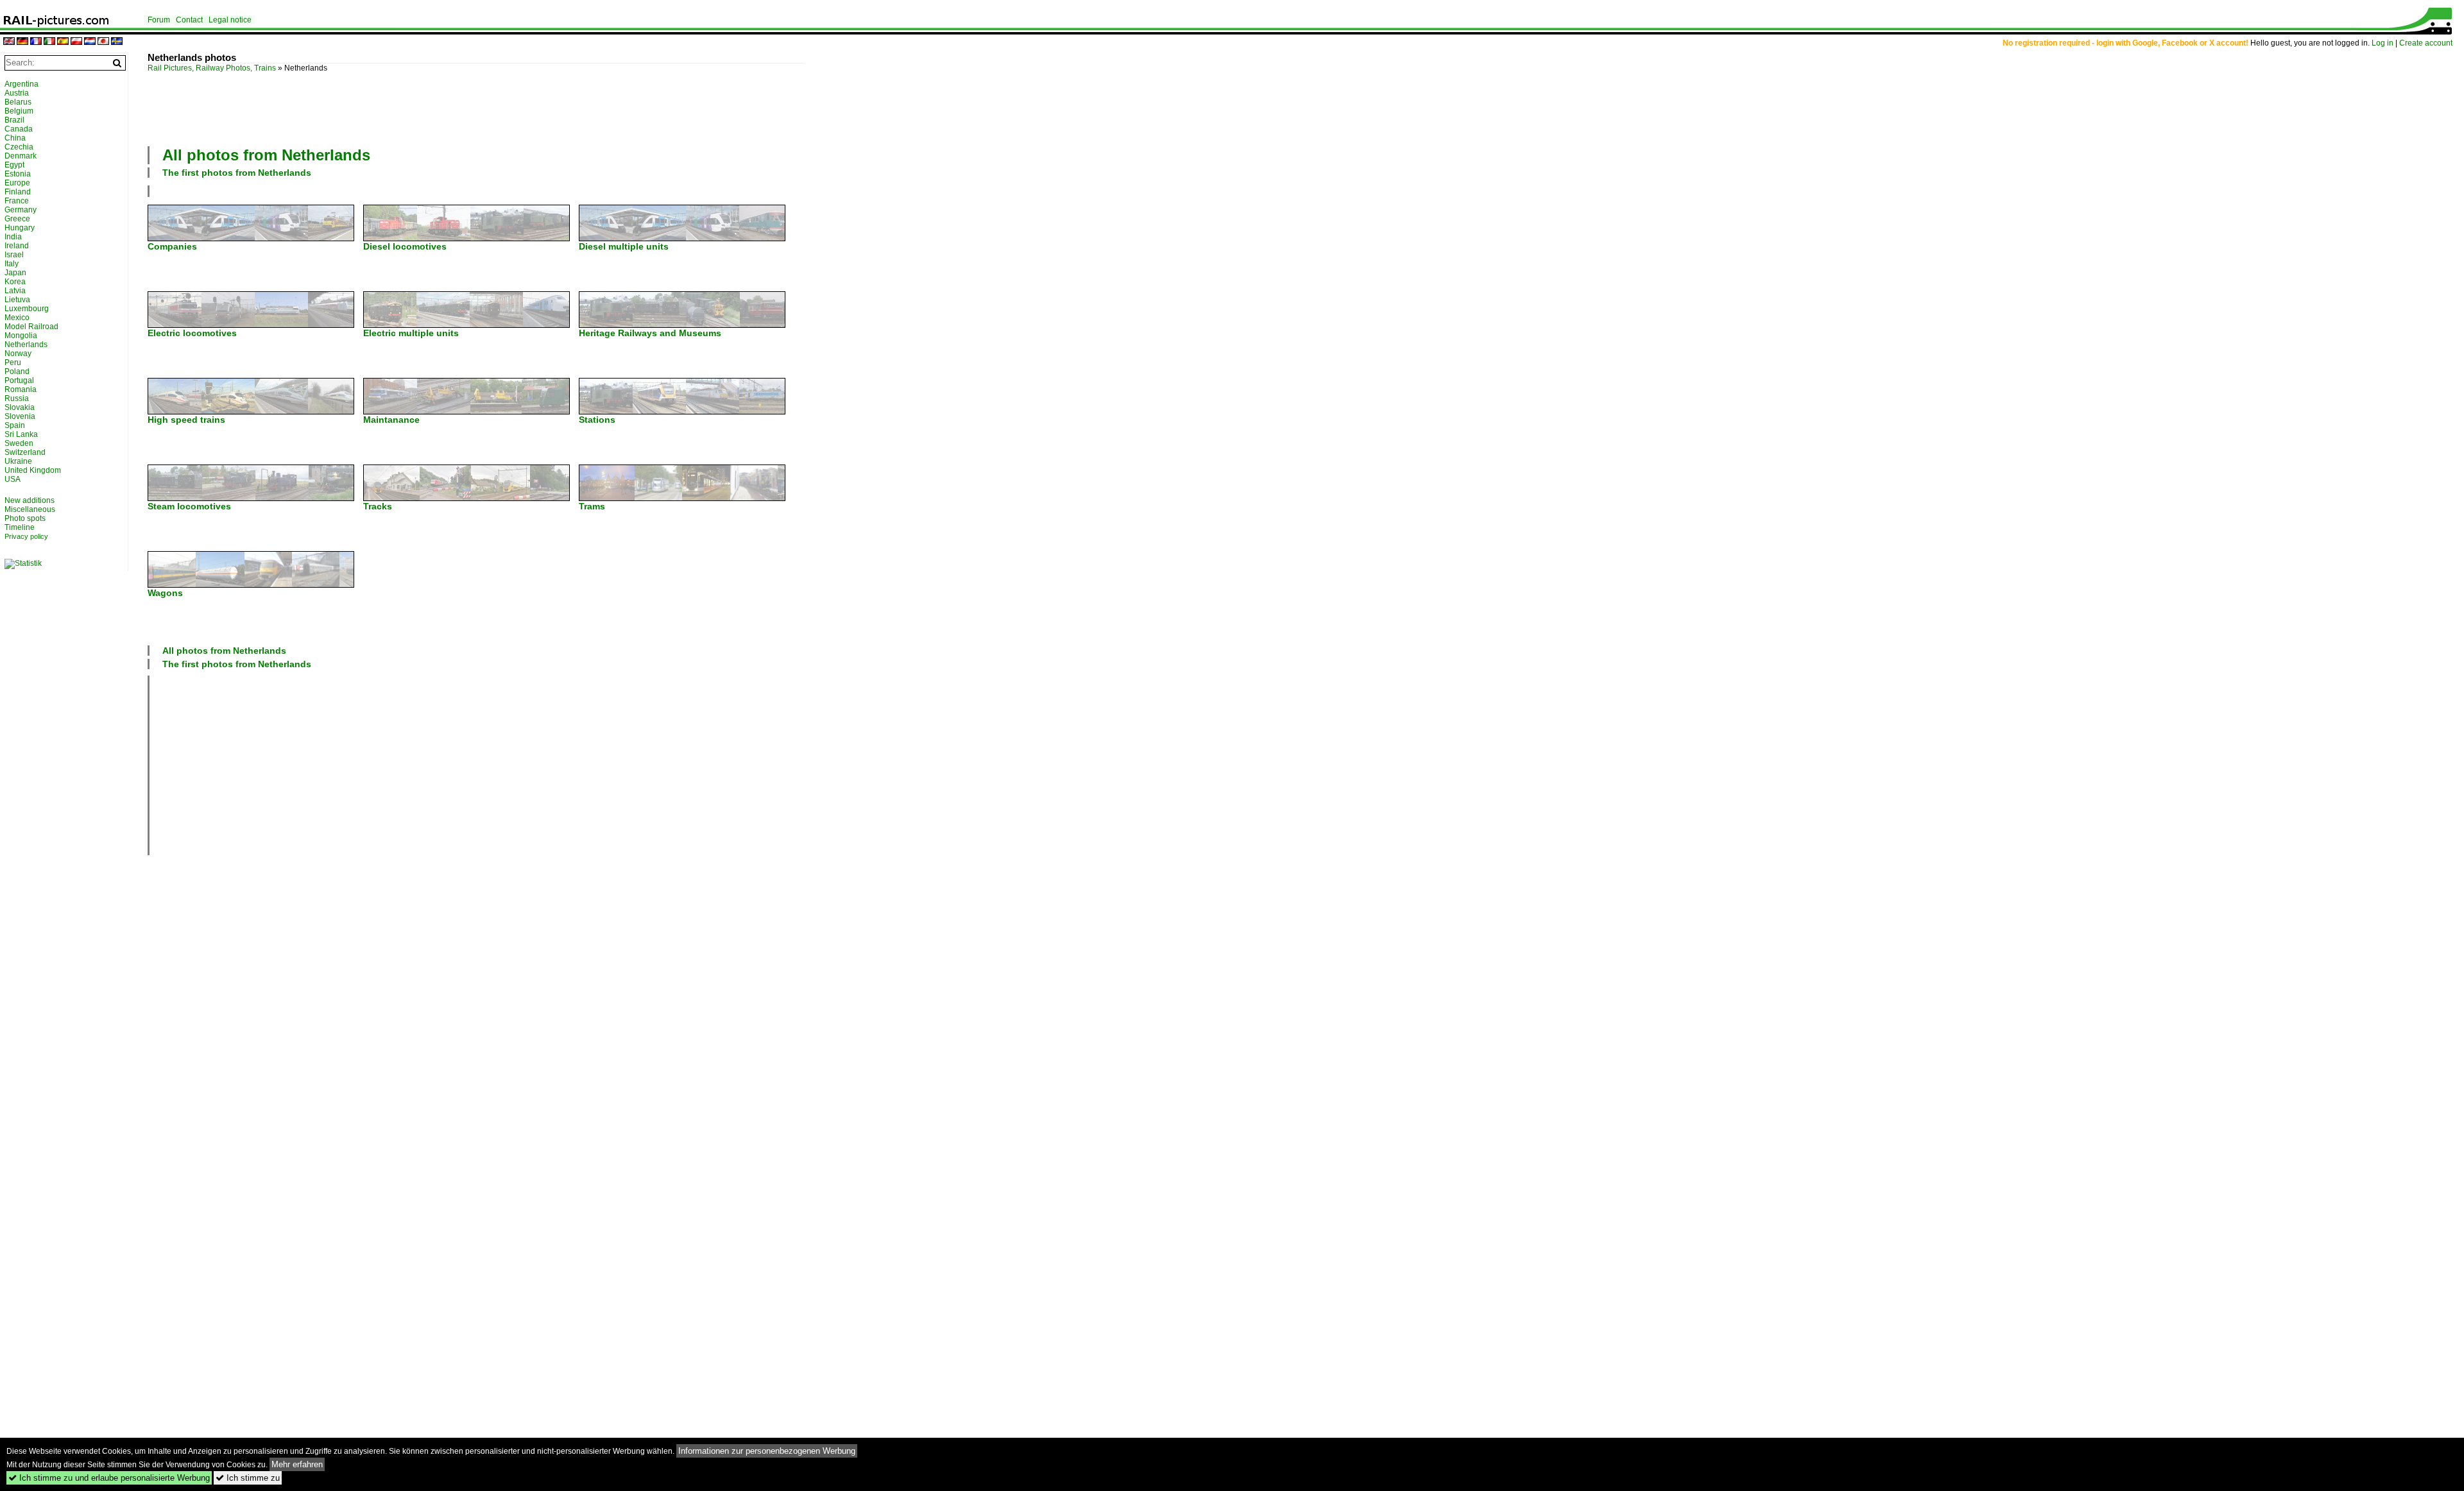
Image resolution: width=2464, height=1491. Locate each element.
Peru (13, 362)
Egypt (14, 165)
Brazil (14, 120)
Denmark (21, 156)
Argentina (21, 84)
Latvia (15, 291)
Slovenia (20, 416)
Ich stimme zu (248, 1478)
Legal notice (230, 20)
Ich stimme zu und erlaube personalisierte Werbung (109, 1478)
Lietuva (17, 300)
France (17, 201)
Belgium (19, 111)
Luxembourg (27, 309)
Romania (21, 389)
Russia (17, 398)
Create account (2426, 43)
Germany (21, 210)
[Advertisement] (476, 108)
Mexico (17, 318)
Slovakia (20, 407)
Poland (17, 371)
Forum (159, 20)
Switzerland (25, 452)
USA (13, 479)
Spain (15, 425)
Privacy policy (26, 536)
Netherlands (26, 345)
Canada (19, 129)
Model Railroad (31, 327)
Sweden (19, 443)
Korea (15, 282)
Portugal (19, 380)
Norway (18, 354)
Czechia (19, 147)
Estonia (18, 174)
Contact (189, 20)
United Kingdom (33, 470)
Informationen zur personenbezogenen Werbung (767, 1451)
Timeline (20, 527)
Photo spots (25, 518)
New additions (30, 500)
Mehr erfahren (297, 1464)
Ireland (17, 246)
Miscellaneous (30, 509)
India (13, 237)
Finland (18, 192)
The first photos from (237, 173)
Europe (17, 183)
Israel (14, 255)
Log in (2383, 43)
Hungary (20, 228)
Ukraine (18, 461)
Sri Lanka (21, 434)
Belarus (18, 102)
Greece (17, 219)
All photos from (266, 155)
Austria (17, 93)
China (15, 138)
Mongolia (21, 336)
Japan (15, 273)
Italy (12, 264)
